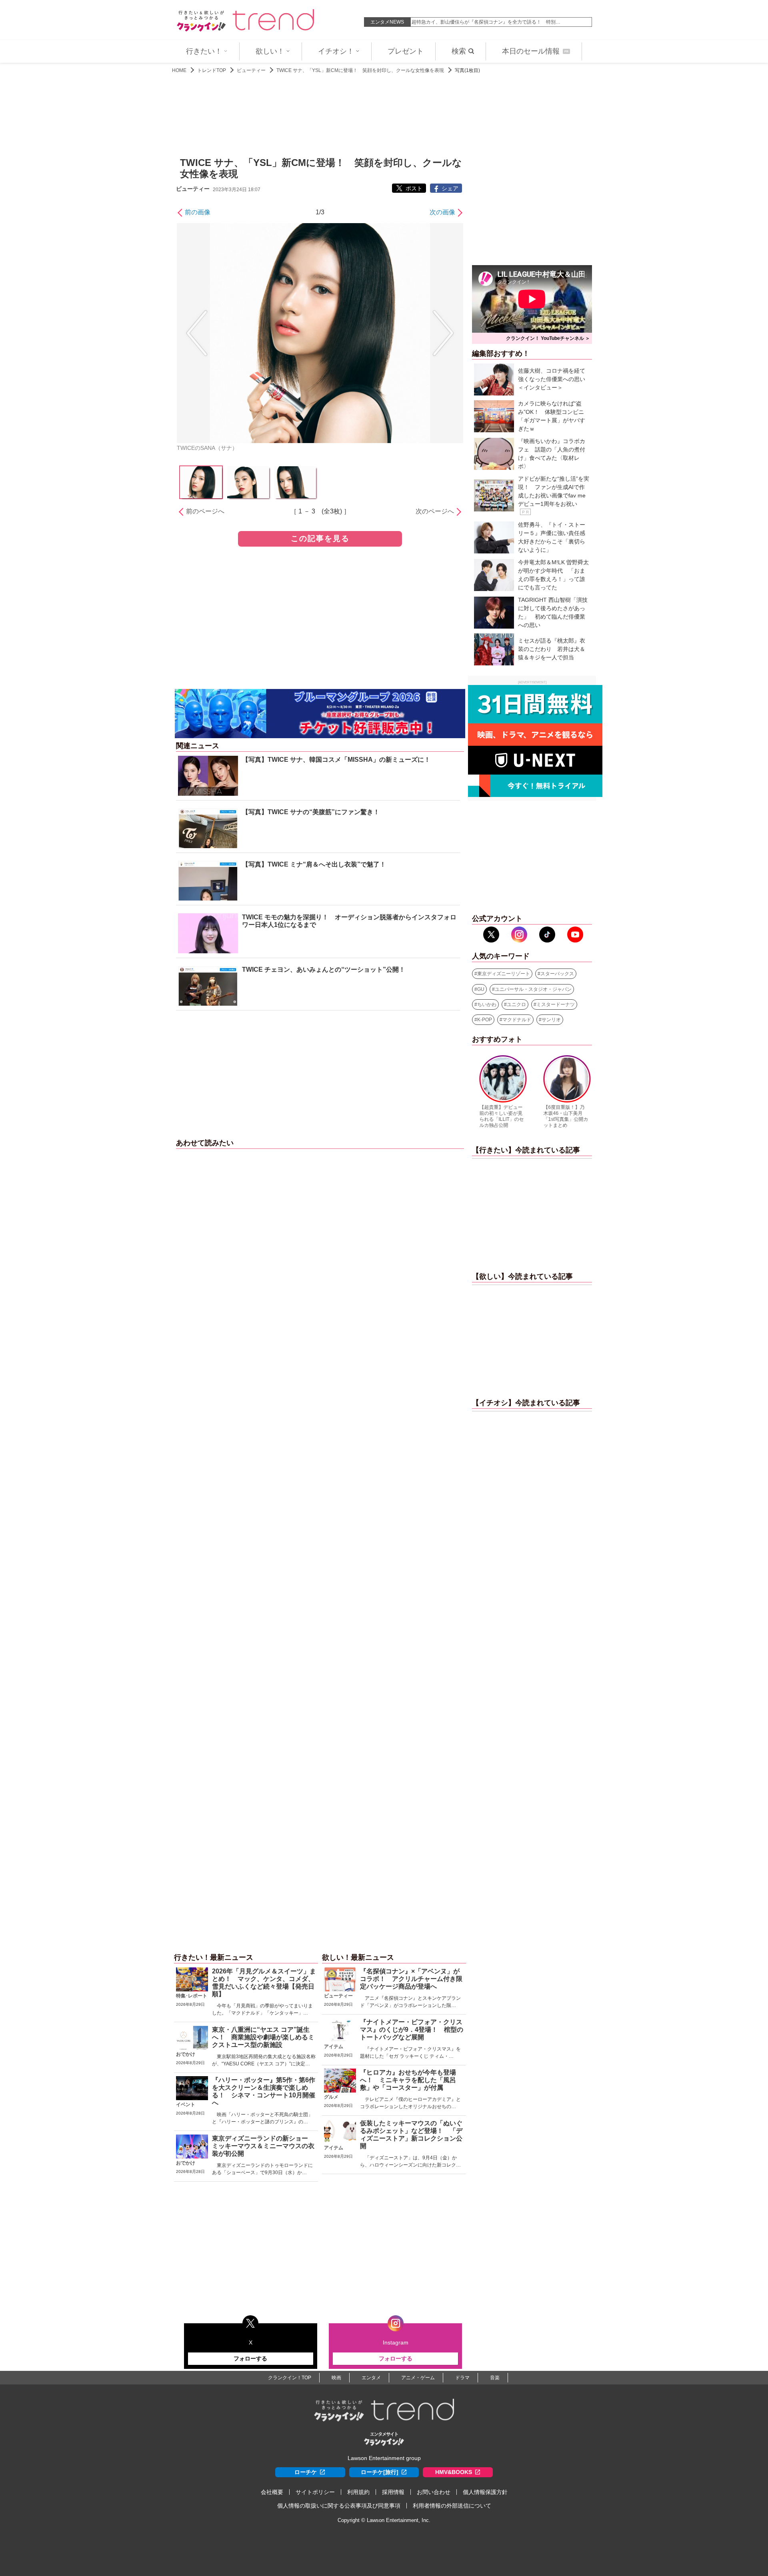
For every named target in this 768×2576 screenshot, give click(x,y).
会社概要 (272, 2492)
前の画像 (198, 212)
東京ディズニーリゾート (504, 974)
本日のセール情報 (535, 51)
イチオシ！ (336, 51)
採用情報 (393, 2492)
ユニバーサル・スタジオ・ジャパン (533, 989)
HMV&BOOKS (454, 2472)
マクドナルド (517, 1020)
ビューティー (251, 70)
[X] (491, 935)
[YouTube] (575, 935)
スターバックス (557, 974)
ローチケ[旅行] (380, 2472)
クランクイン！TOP (290, 2378)
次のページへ (435, 511)
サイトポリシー (315, 2492)
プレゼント (406, 51)
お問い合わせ (434, 2492)
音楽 (495, 2378)
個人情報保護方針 (485, 2492)
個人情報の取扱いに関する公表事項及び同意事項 (339, 2506)
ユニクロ (516, 1004)
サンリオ (551, 1020)
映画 (336, 2378)
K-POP (485, 1020)
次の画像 (442, 212)
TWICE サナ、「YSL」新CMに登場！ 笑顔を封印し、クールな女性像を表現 (360, 70)
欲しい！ (270, 51)
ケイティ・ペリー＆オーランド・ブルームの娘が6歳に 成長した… (485, 22)
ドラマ (462, 2378)
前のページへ (205, 511)
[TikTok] (547, 935)
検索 (459, 51)
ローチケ (306, 2472)
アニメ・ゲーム (418, 2378)
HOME (179, 70)
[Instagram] (519, 935)
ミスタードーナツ (556, 1004)
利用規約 (358, 2492)
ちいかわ (487, 1004)
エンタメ (371, 2378)
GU (481, 989)
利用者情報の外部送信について (452, 2506)
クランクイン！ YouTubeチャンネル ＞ (548, 338)
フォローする (250, 2358)
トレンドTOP (212, 70)
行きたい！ (204, 51)
